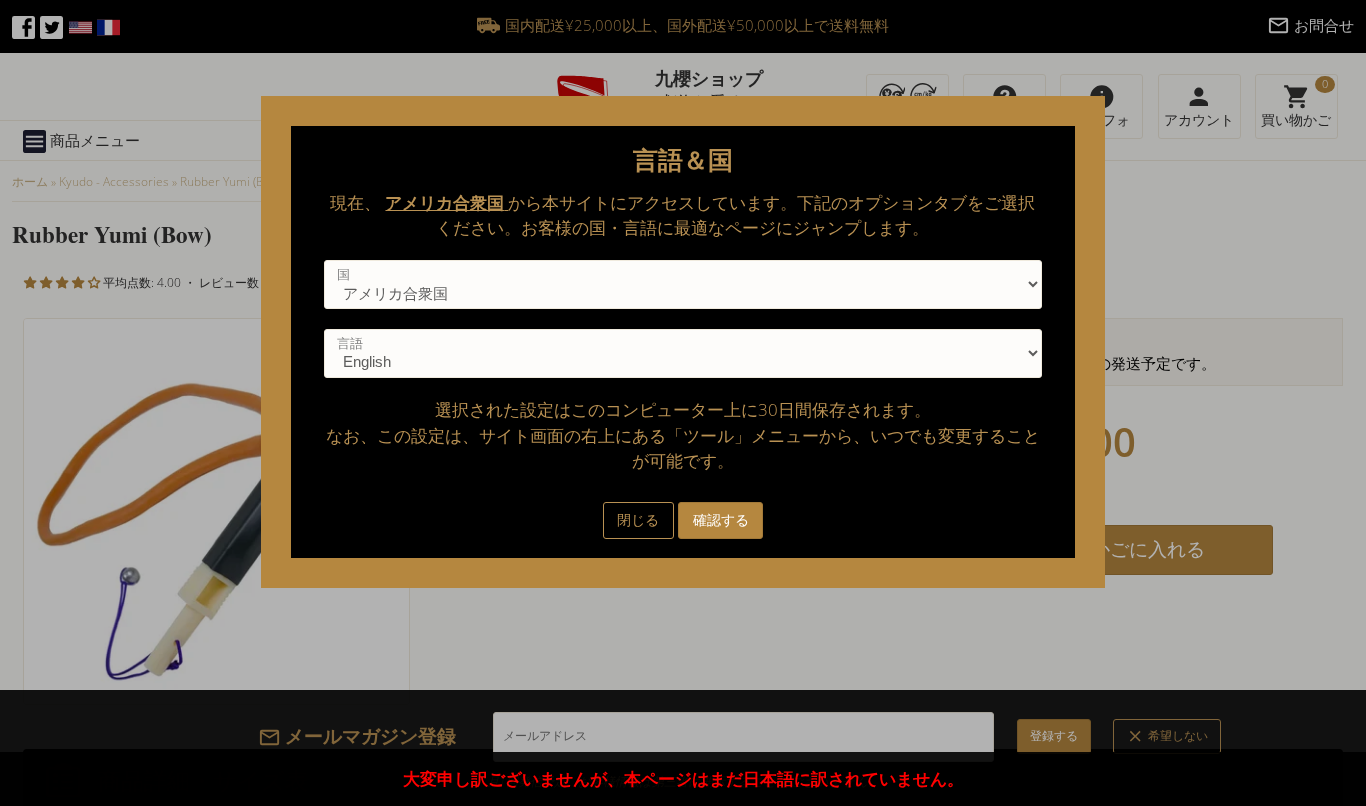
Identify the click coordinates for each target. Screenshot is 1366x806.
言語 (350, 343)
